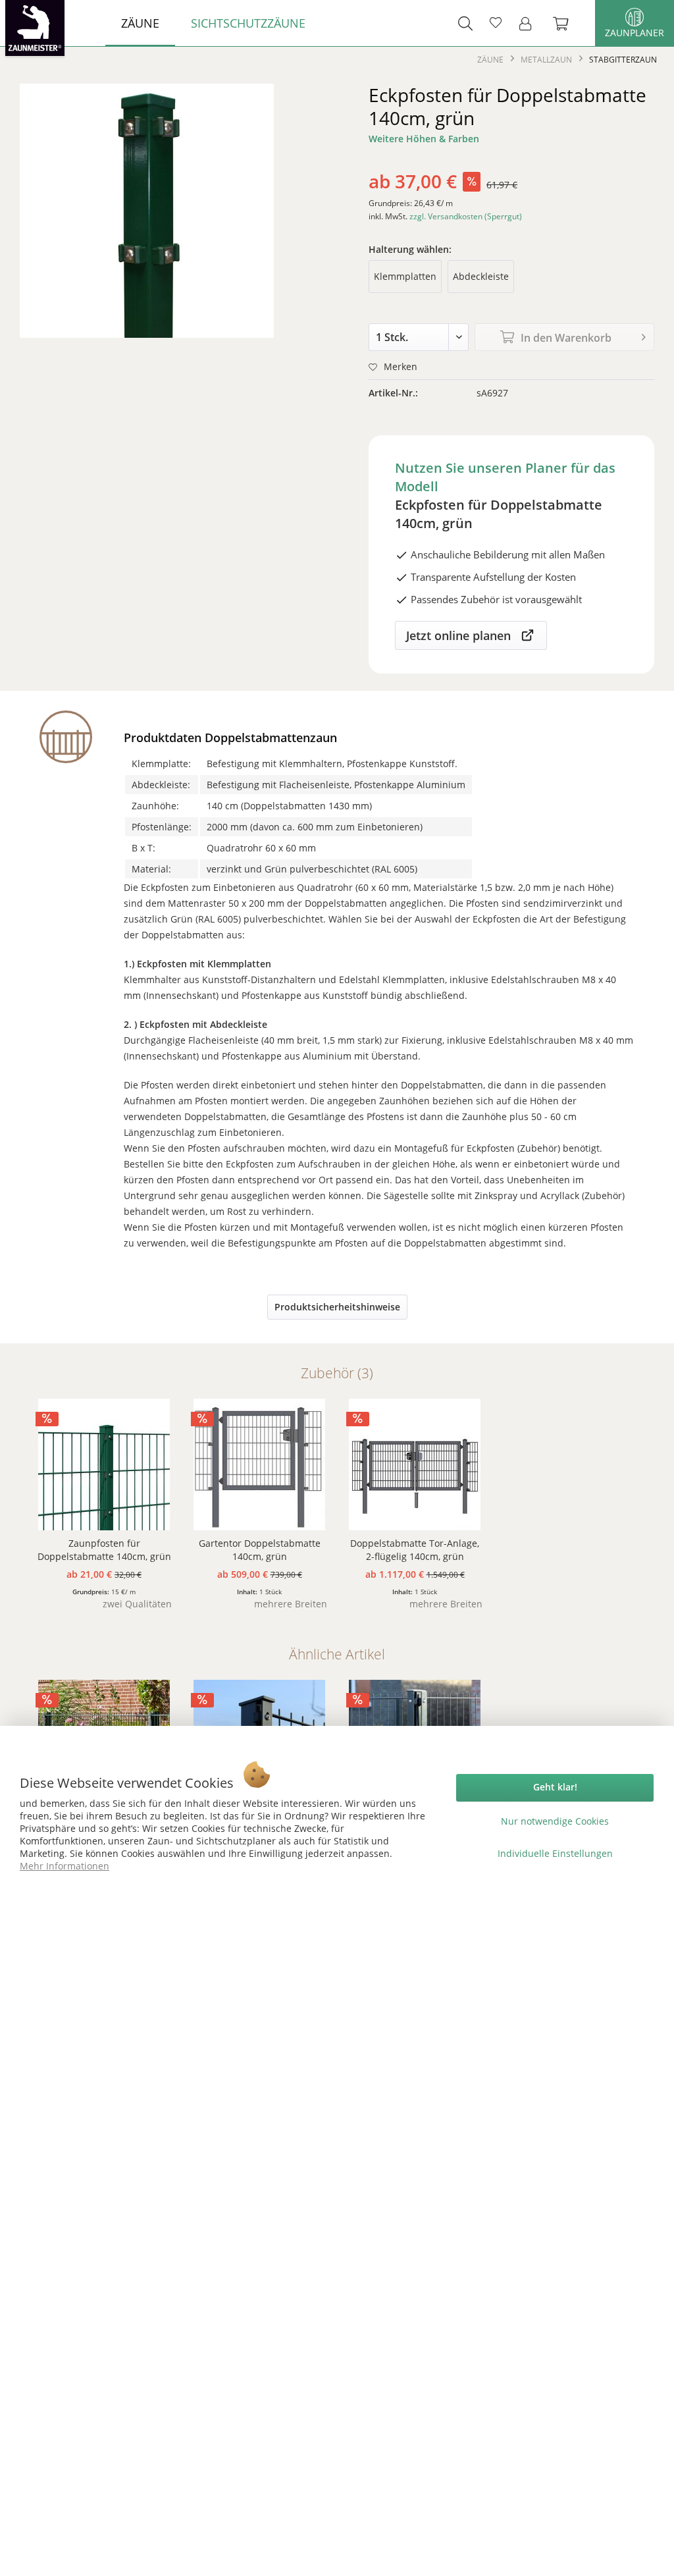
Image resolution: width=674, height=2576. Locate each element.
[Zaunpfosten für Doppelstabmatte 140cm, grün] (104, 1464)
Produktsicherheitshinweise (337, 1307)
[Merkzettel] (496, 23)
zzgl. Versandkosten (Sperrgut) (466, 216)
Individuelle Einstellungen (555, 1853)
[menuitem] (140, 23)
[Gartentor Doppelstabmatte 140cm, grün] (259, 1464)
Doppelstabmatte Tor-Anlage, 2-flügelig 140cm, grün (415, 1550)
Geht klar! (555, 1787)
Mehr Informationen (65, 1866)
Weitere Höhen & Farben (424, 139)
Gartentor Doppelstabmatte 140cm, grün (260, 1550)
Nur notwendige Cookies (555, 1821)
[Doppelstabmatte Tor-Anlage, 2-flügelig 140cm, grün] (415, 1464)
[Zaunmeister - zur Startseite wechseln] (35, 28)
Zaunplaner (635, 33)
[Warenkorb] (567, 23)
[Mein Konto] (529, 23)
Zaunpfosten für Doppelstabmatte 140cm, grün (104, 1550)
